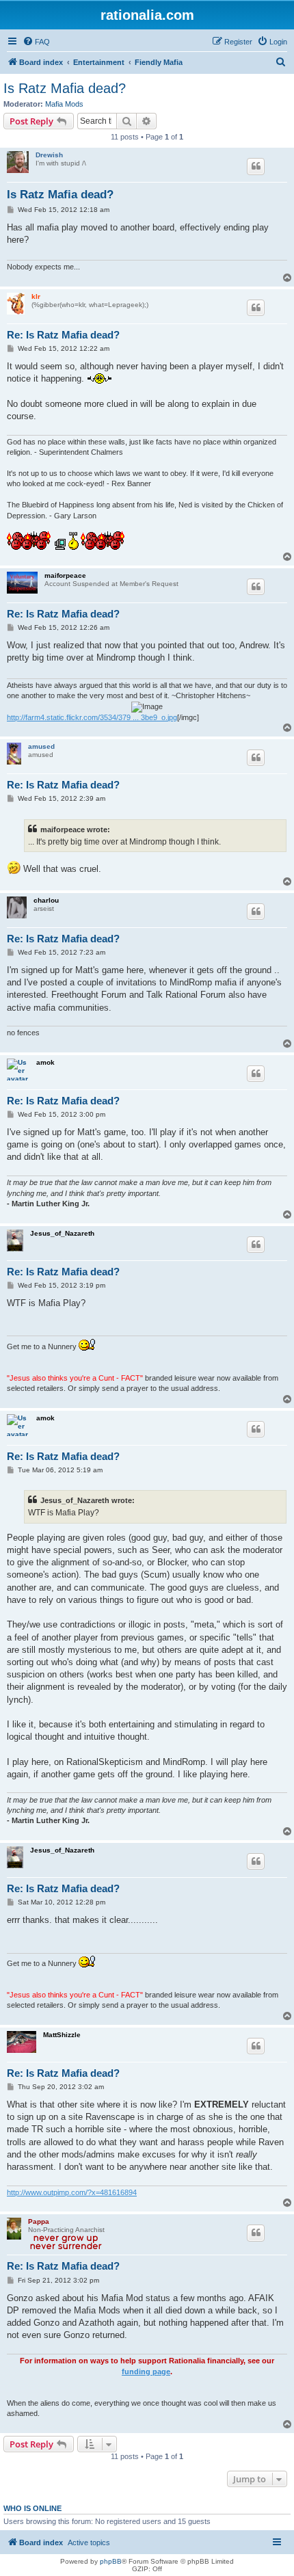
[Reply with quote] (256, 166)
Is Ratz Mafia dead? (65, 88)
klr (36, 296)
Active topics (89, 2542)
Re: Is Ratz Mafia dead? (63, 335)
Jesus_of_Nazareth (62, 1233)
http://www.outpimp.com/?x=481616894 (72, 2192)
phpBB (111, 2561)
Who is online (32, 2508)
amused (41, 746)
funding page (146, 2372)
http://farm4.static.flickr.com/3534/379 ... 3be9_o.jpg (92, 717)
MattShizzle (62, 2035)
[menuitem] (36, 42)
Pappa (39, 2221)
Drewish (49, 155)
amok (45, 1062)
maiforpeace (65, 575)
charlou (46, 900)
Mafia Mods (64, 104)
